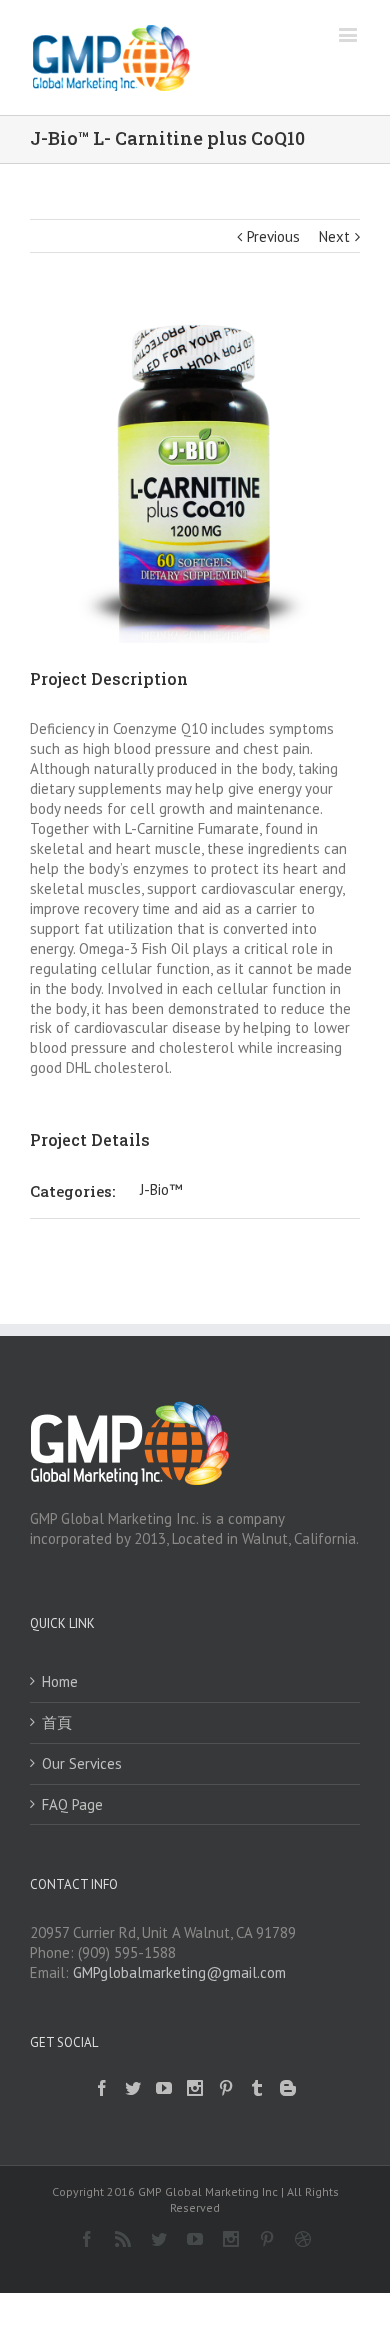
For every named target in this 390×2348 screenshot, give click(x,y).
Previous (273, 236)
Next (334, 236)
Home (60, 1681)
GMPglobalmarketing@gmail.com (179, 1972)
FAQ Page (72, 1804)
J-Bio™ (161, 1189)
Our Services (82, 1763)
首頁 (57, 1722)
